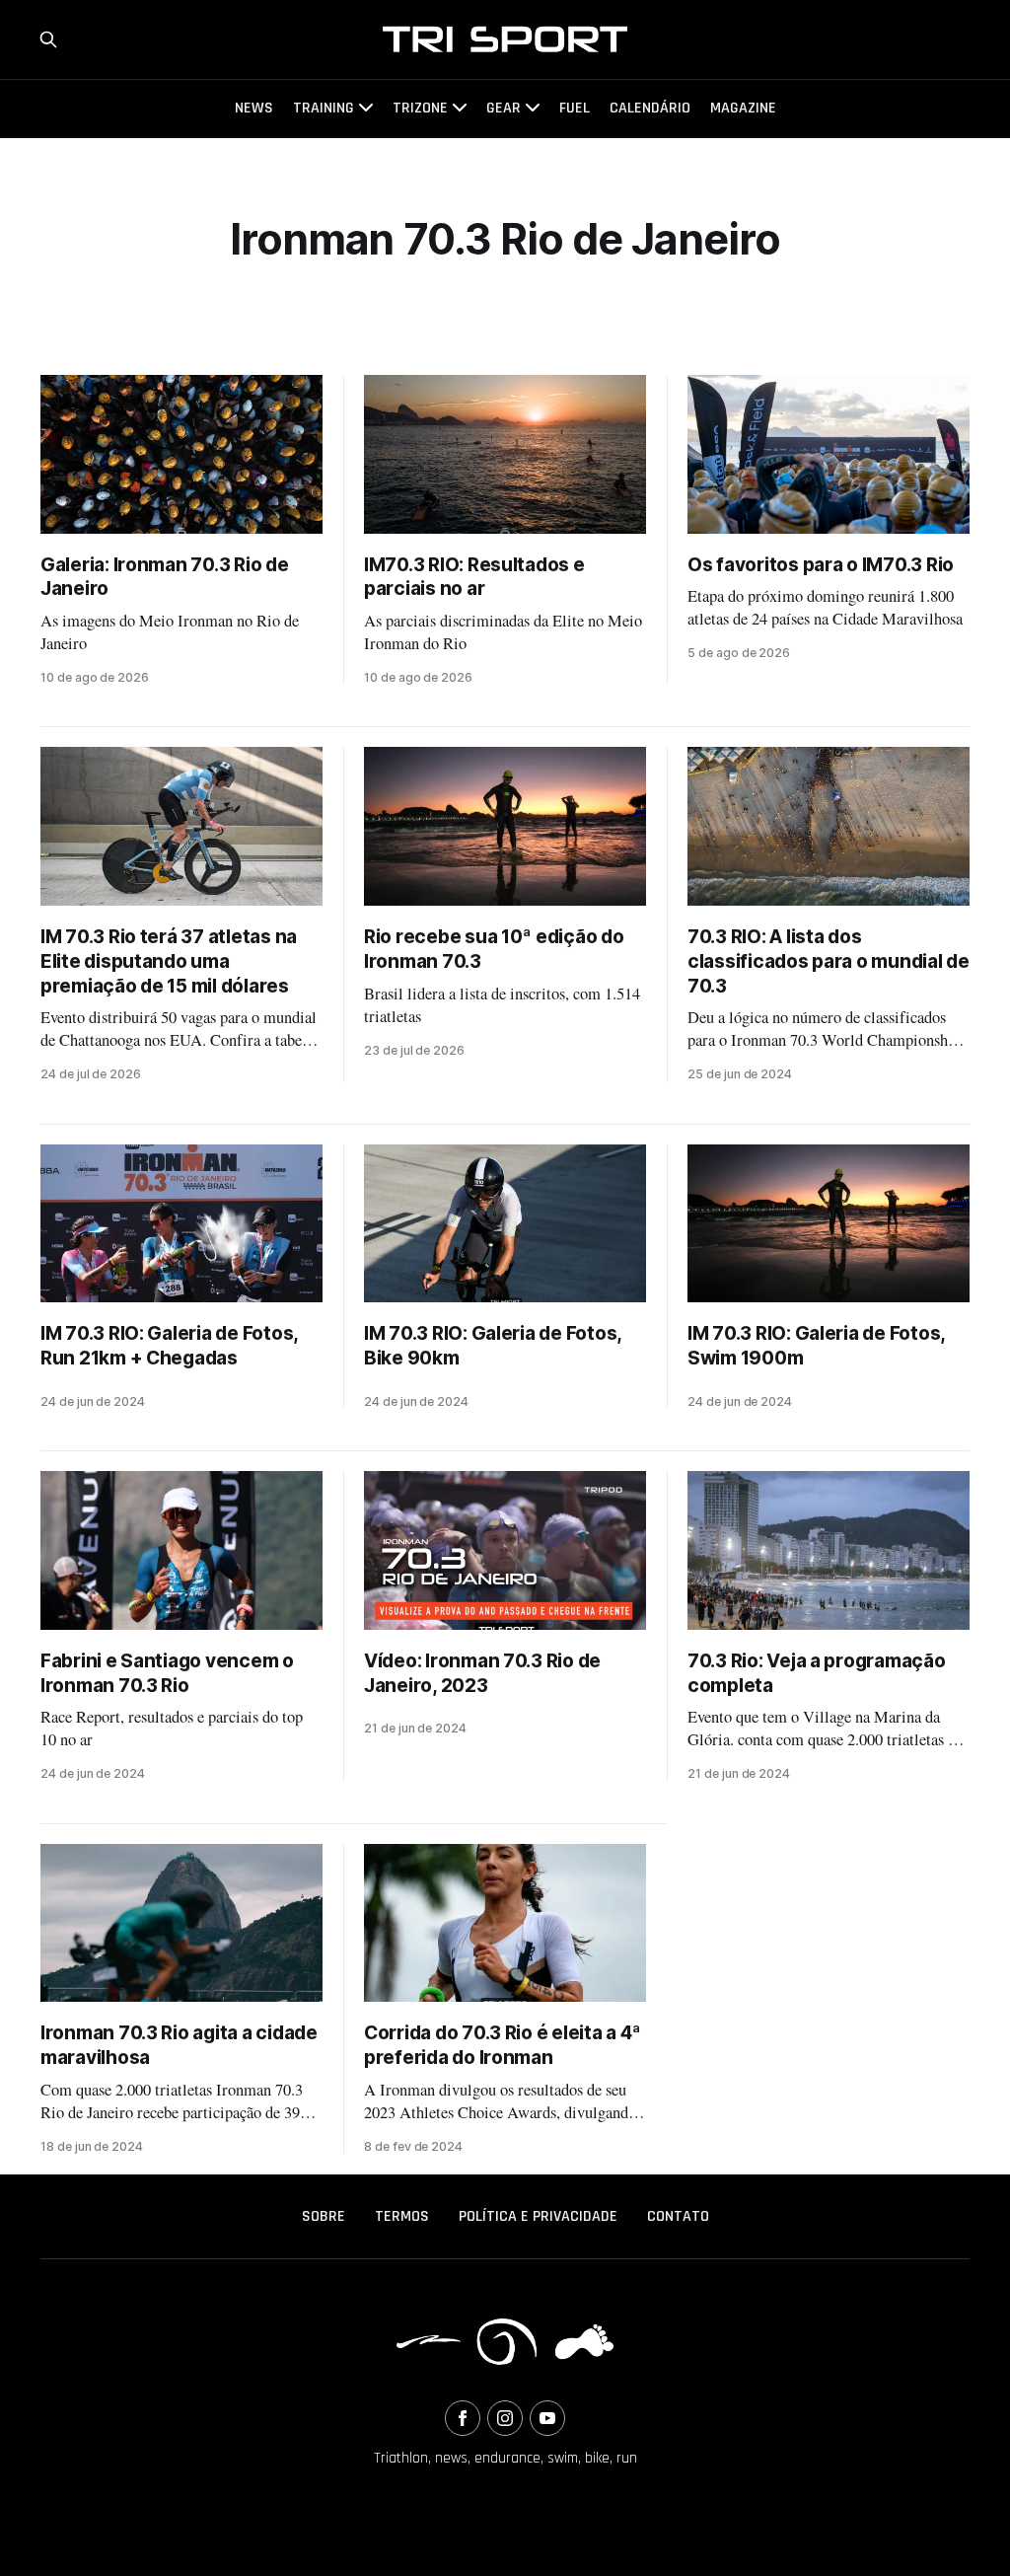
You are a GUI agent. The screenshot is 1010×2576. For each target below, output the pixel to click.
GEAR (504, 108)
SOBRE (324, 2216)
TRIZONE (420, 108)
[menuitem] (324, 2217)
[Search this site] (48, 39)
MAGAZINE (743, 108)
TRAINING (324, 108)
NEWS (254, 108)
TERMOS (402, 2216)
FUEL (575, 108)
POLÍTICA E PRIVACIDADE (538, 2216)
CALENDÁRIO (650, 108)
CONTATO (678, 2216)
